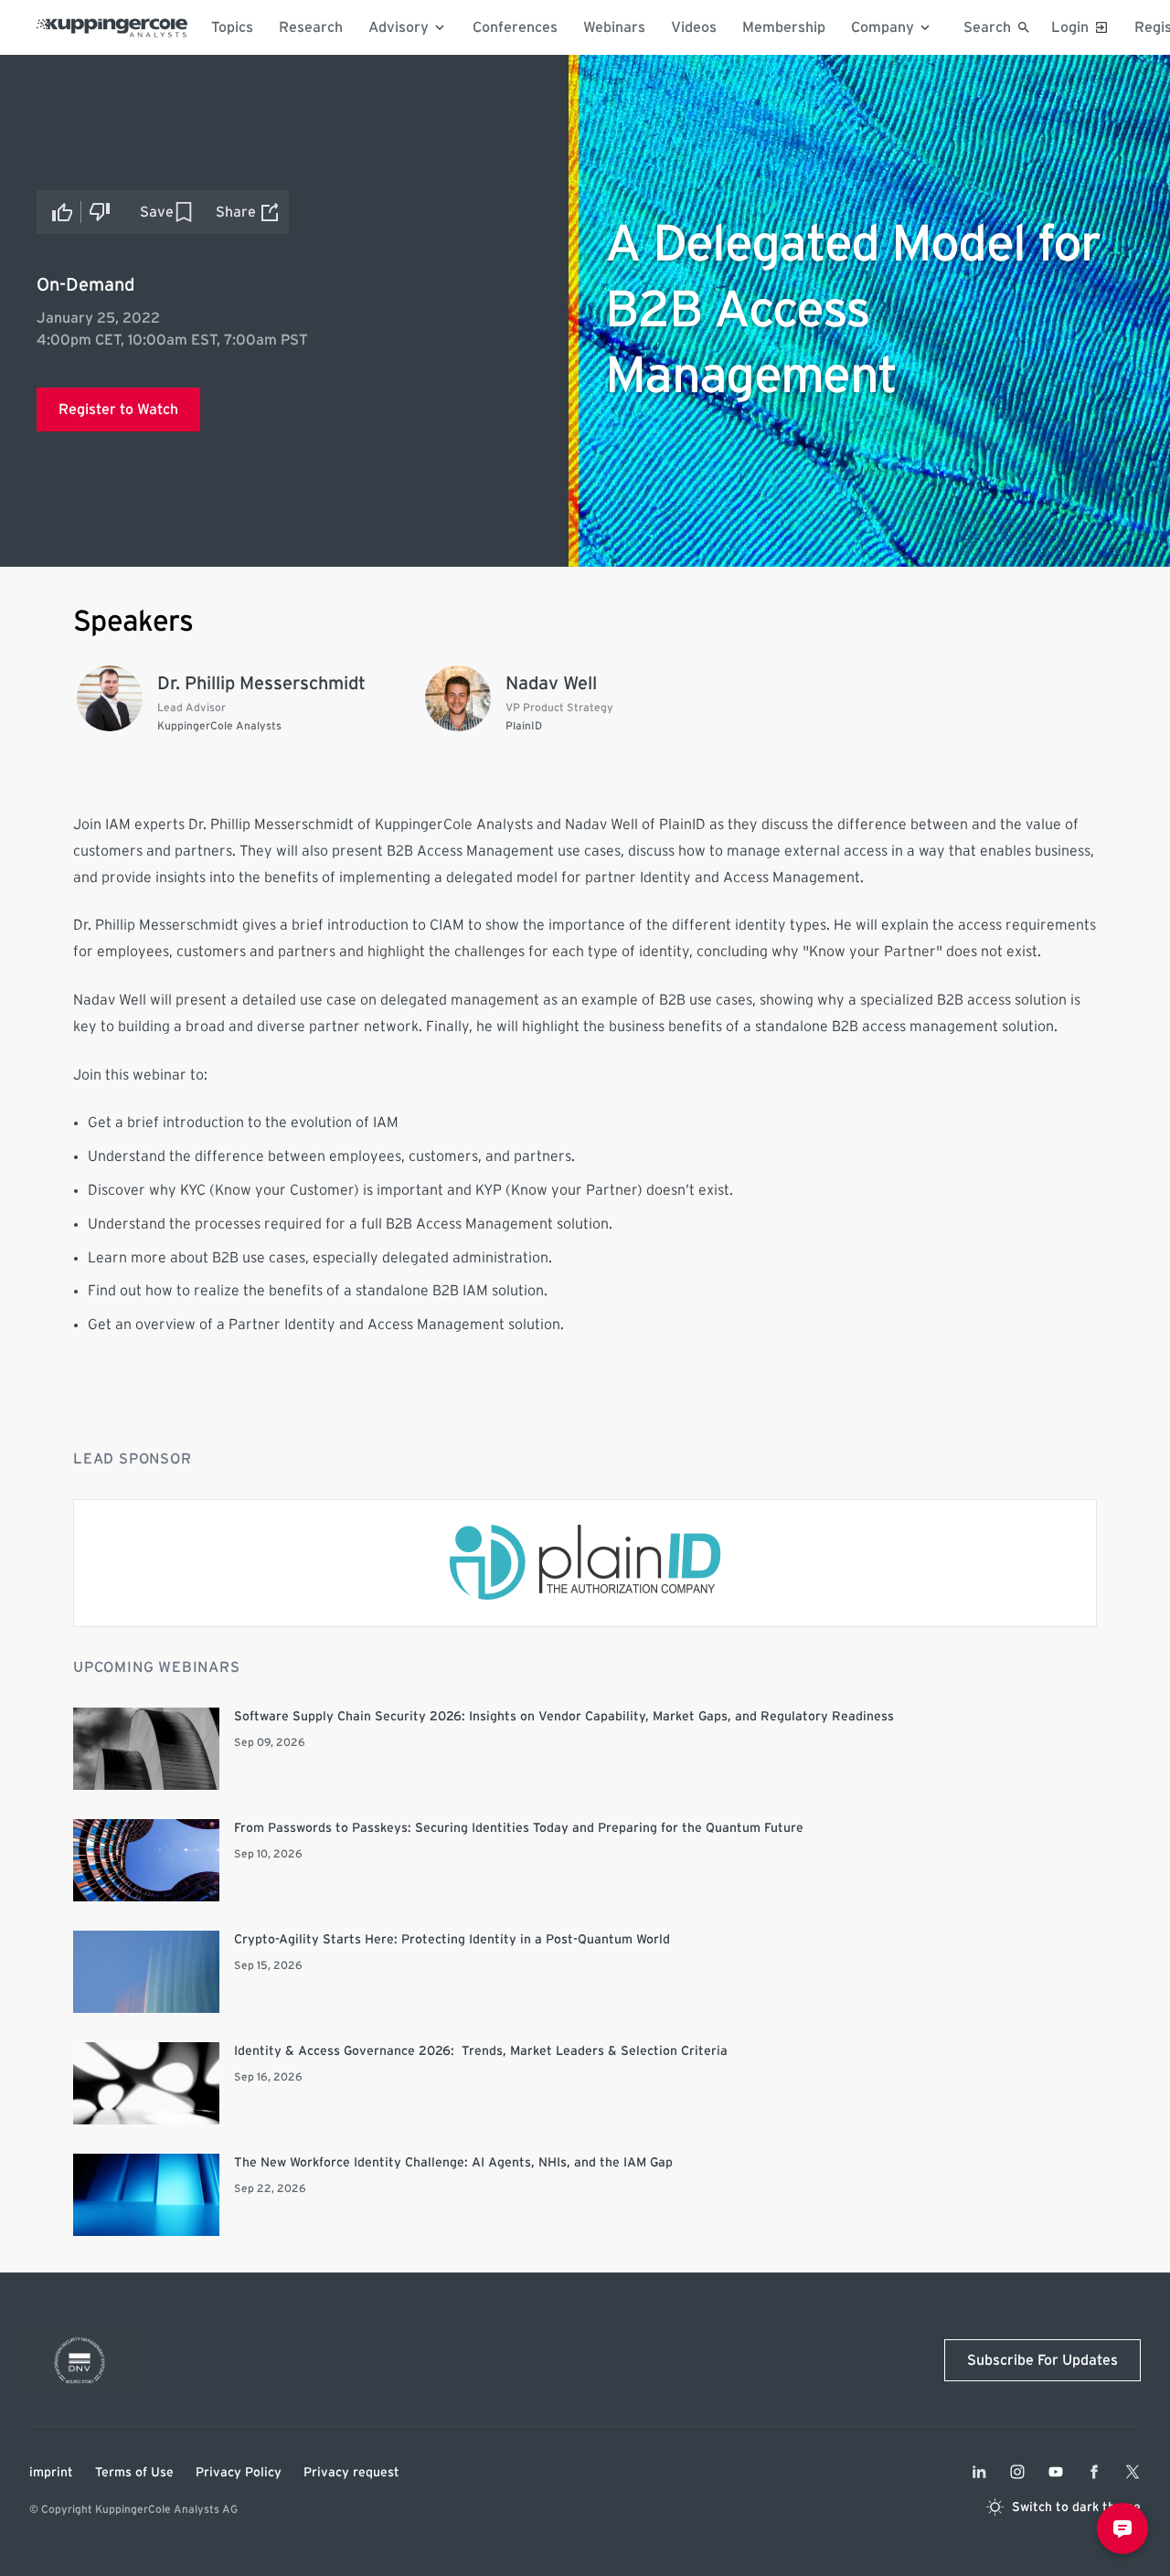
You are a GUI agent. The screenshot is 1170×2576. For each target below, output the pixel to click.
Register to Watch (118, 410)
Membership (784, 27)
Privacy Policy (239, 2473)
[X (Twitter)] (1133, 2472)
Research (311, 27)
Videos (694, 27)
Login (1070, 27)
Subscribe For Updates (1042, 2360)
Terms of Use (134, 2473)
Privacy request (351, 2473)
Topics (232, 27)
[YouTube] (1056, 2472)
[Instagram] (1017, 2472)
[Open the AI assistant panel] (1122, 2528)
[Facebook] (1094, 2472)
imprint (51, 2473)
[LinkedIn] (979, 2472)
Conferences (515, 27)
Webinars (614, 27)
